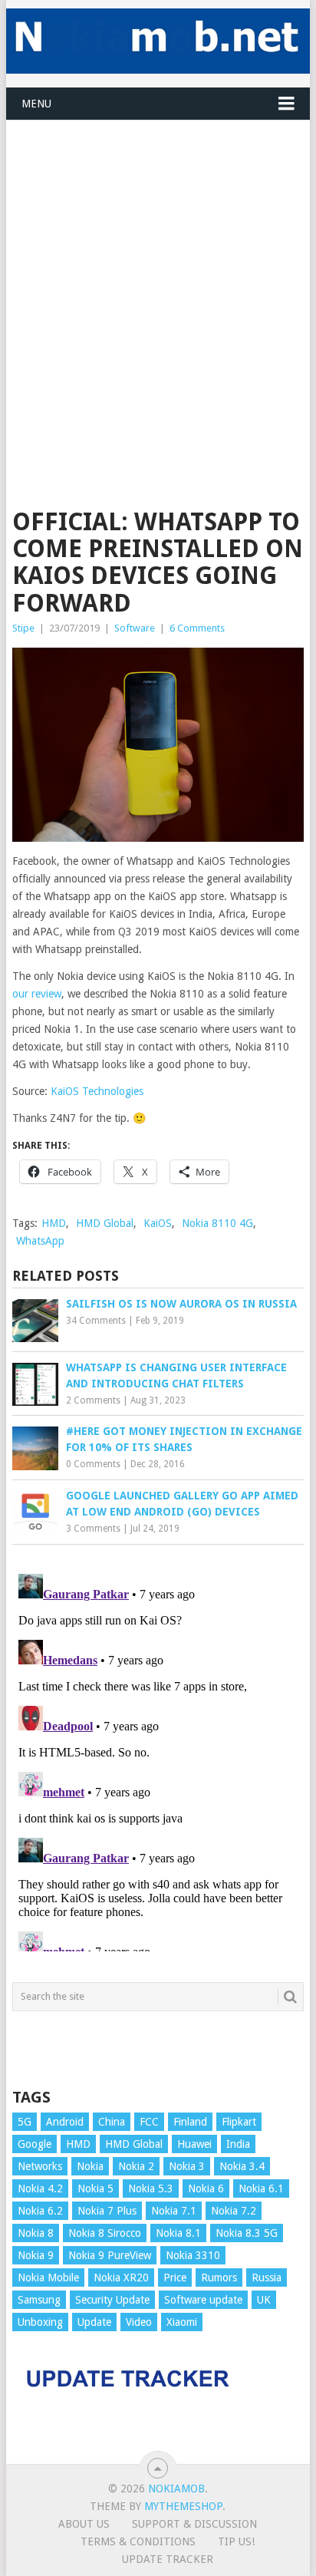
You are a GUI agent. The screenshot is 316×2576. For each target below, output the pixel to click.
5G (25, 2122)
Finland (190, 2122)
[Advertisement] (158, 279)
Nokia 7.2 (234, 2211)
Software (135, 628)
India (238, 2144)
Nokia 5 (95, 2188)
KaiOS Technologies (97, 1091)
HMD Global (105, 1223)
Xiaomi (182, 2322)
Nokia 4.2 (40, 2188)
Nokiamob (176, 2489)
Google (35, 2144)
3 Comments (93, 1529)
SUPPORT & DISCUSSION (194, 2524)
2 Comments (93, 1400)
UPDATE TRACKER (168, 2559)
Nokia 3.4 (242, 2166)
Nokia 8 (36, 2233)
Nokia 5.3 (151, 2188)
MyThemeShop (183, 2506)
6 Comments (197, 628)
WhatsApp (40, 1241)
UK (264, 2300)
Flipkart (239, 2122)
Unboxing (40, 2322)
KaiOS (158, 1223)
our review (37, 994)
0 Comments (93, 1464)
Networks (40, 2166)
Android (65, 2122)
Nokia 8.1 (178, 2233)
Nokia (90, 2166)
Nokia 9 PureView (110, 2255)
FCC (149, 2122)
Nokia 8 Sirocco (105, 2233)
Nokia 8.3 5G (247, 2233)
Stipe (23, 628)
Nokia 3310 (193, 2255)
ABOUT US (84, 2524)
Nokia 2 (136, 2166)
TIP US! (236, 2541)
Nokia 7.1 (174, 2211)
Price (175, 2278)
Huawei (194, 2144)
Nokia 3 (187, 2166)
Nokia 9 (36, 2255)
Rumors (219, 2278)
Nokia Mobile (48, 2278)
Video (139, 2322)
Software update (203, 2300)
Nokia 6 (206, 2188)
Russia (267, 2278)
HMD (54, 1223)
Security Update (112, 2300)
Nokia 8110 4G (217, 1223)
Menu (36, 104)
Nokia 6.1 (261, 2188)
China (112, 2122)
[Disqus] (158, 1760)
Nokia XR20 (121, 2278)
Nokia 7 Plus (107, 2211)
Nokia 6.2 (40, 2211)
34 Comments (96, 1321)
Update (94, 2322)
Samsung (39, 2300)
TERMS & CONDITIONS (138, 2541)
